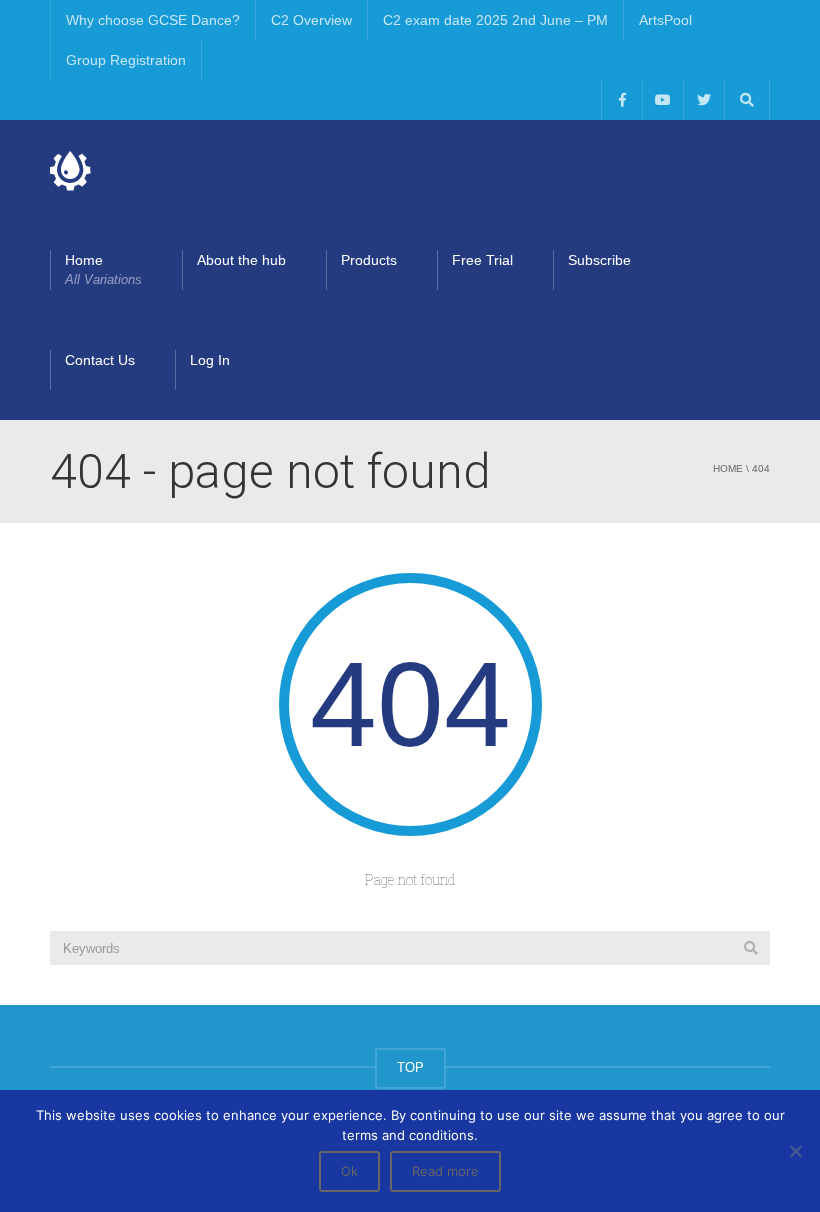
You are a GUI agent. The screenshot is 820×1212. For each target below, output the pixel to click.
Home (103, 269)
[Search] (751, 948)
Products (369, 260)
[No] (795, 1151)
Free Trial (482, 260)
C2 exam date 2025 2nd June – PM (495, 20)
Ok (349, 1171)
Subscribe (599, 260)
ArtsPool (665, 20)
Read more (445, 1171)
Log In (210, 360)
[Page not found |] (71, 170)
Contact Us (100, 360)
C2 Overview (311, 20)
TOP (410, 1067)
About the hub (241, 260)
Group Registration (126, 60)
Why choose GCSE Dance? (153, 20)
